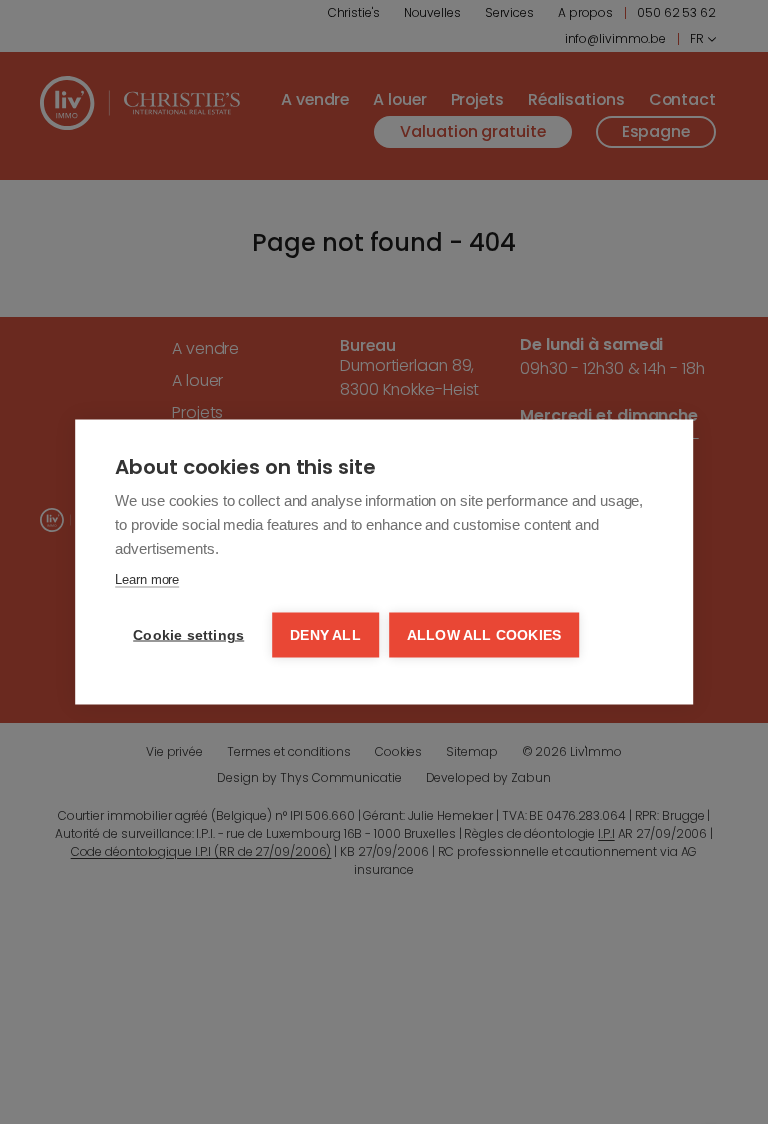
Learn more (147, 579)
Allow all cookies (484, 635)
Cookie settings (188, 635)
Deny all (325, 635)
